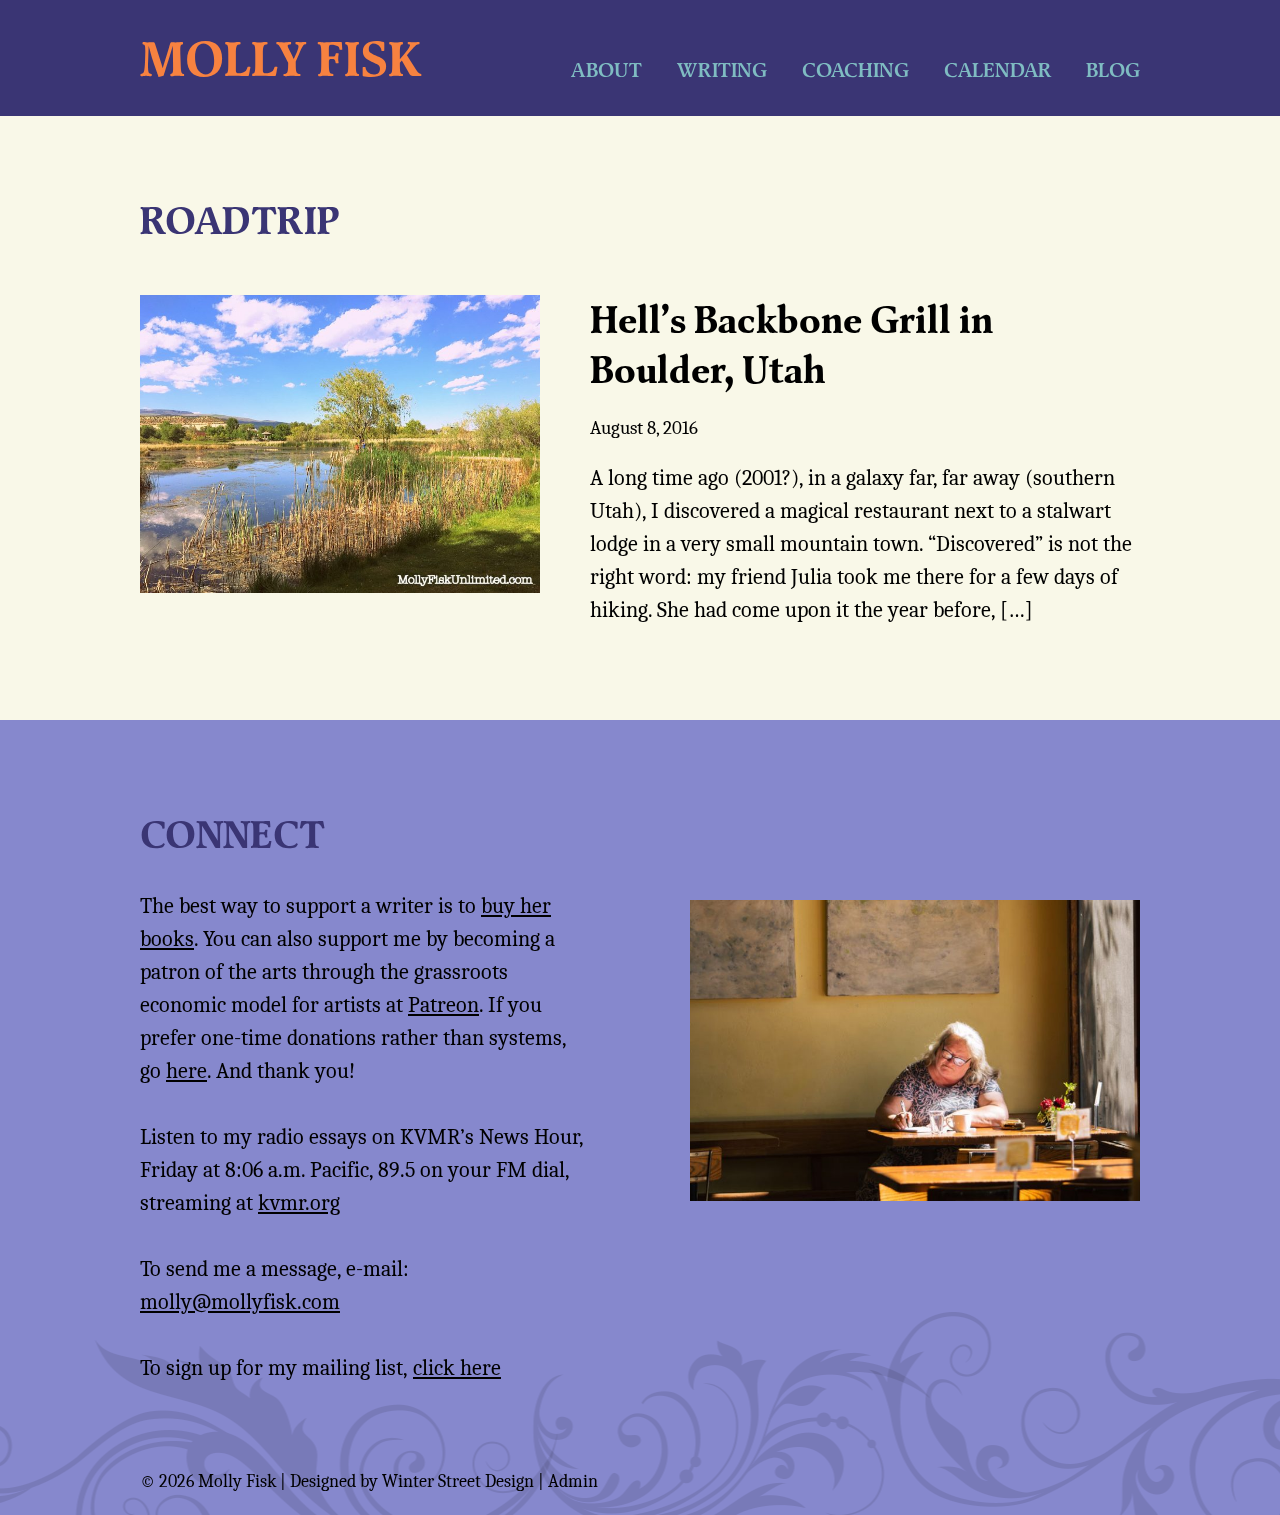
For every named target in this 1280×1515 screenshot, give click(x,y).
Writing (722, 69)
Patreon (443, 1005)
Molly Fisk (280, 58)
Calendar (997, 69)
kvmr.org (299, 1203)
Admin (573, 1481)
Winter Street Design (458, 1481)
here (186, 1071)
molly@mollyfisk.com (240, 1302)
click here (457, 1368)
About (606, 69)
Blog (1113, 69)
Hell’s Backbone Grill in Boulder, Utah (791, 343)
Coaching (855, 69)
